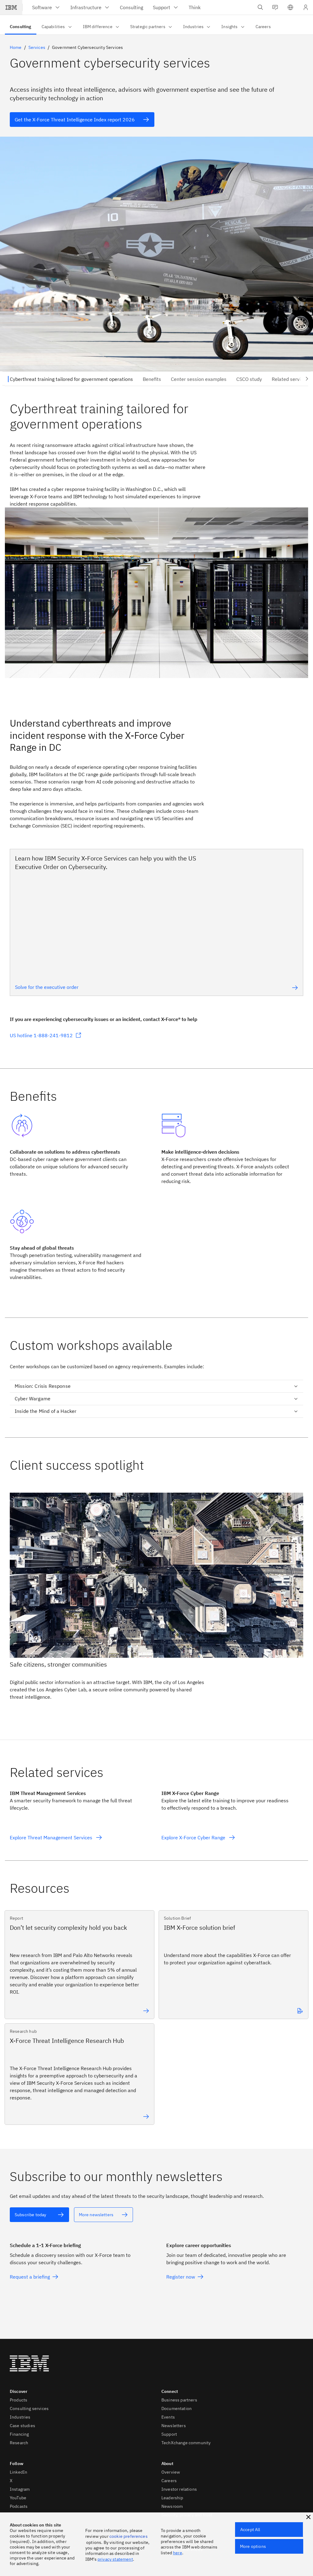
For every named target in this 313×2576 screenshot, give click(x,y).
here (178, 2553)
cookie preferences (129, 2536)
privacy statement (115, 2559)
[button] (290, 7)
